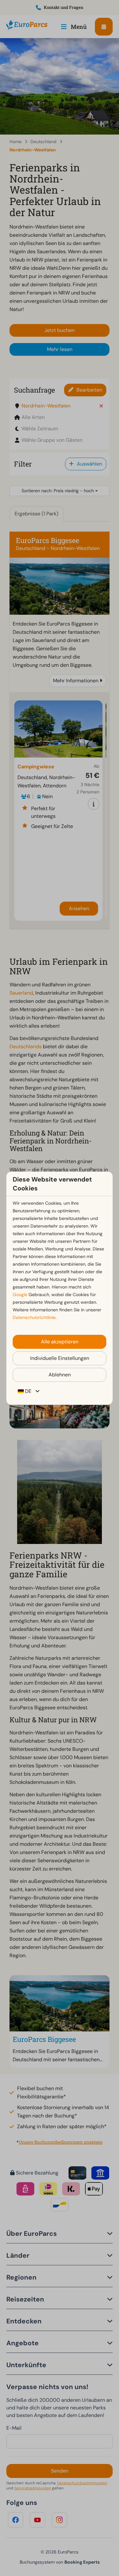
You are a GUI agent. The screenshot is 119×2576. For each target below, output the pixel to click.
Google (20, 1295)
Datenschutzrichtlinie (34, 1317)
